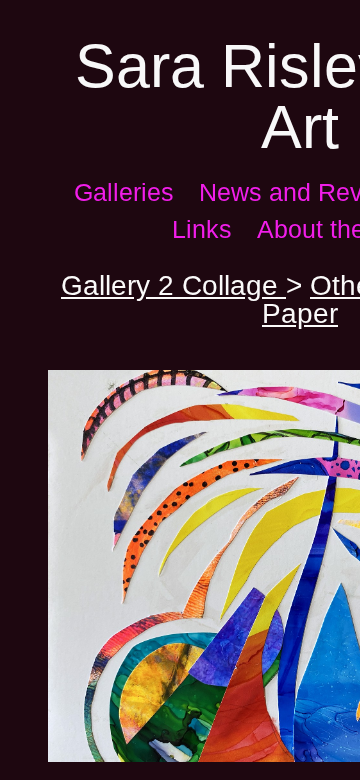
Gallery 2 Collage (173, 285)
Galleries (124, 192)
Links (202, 229)
